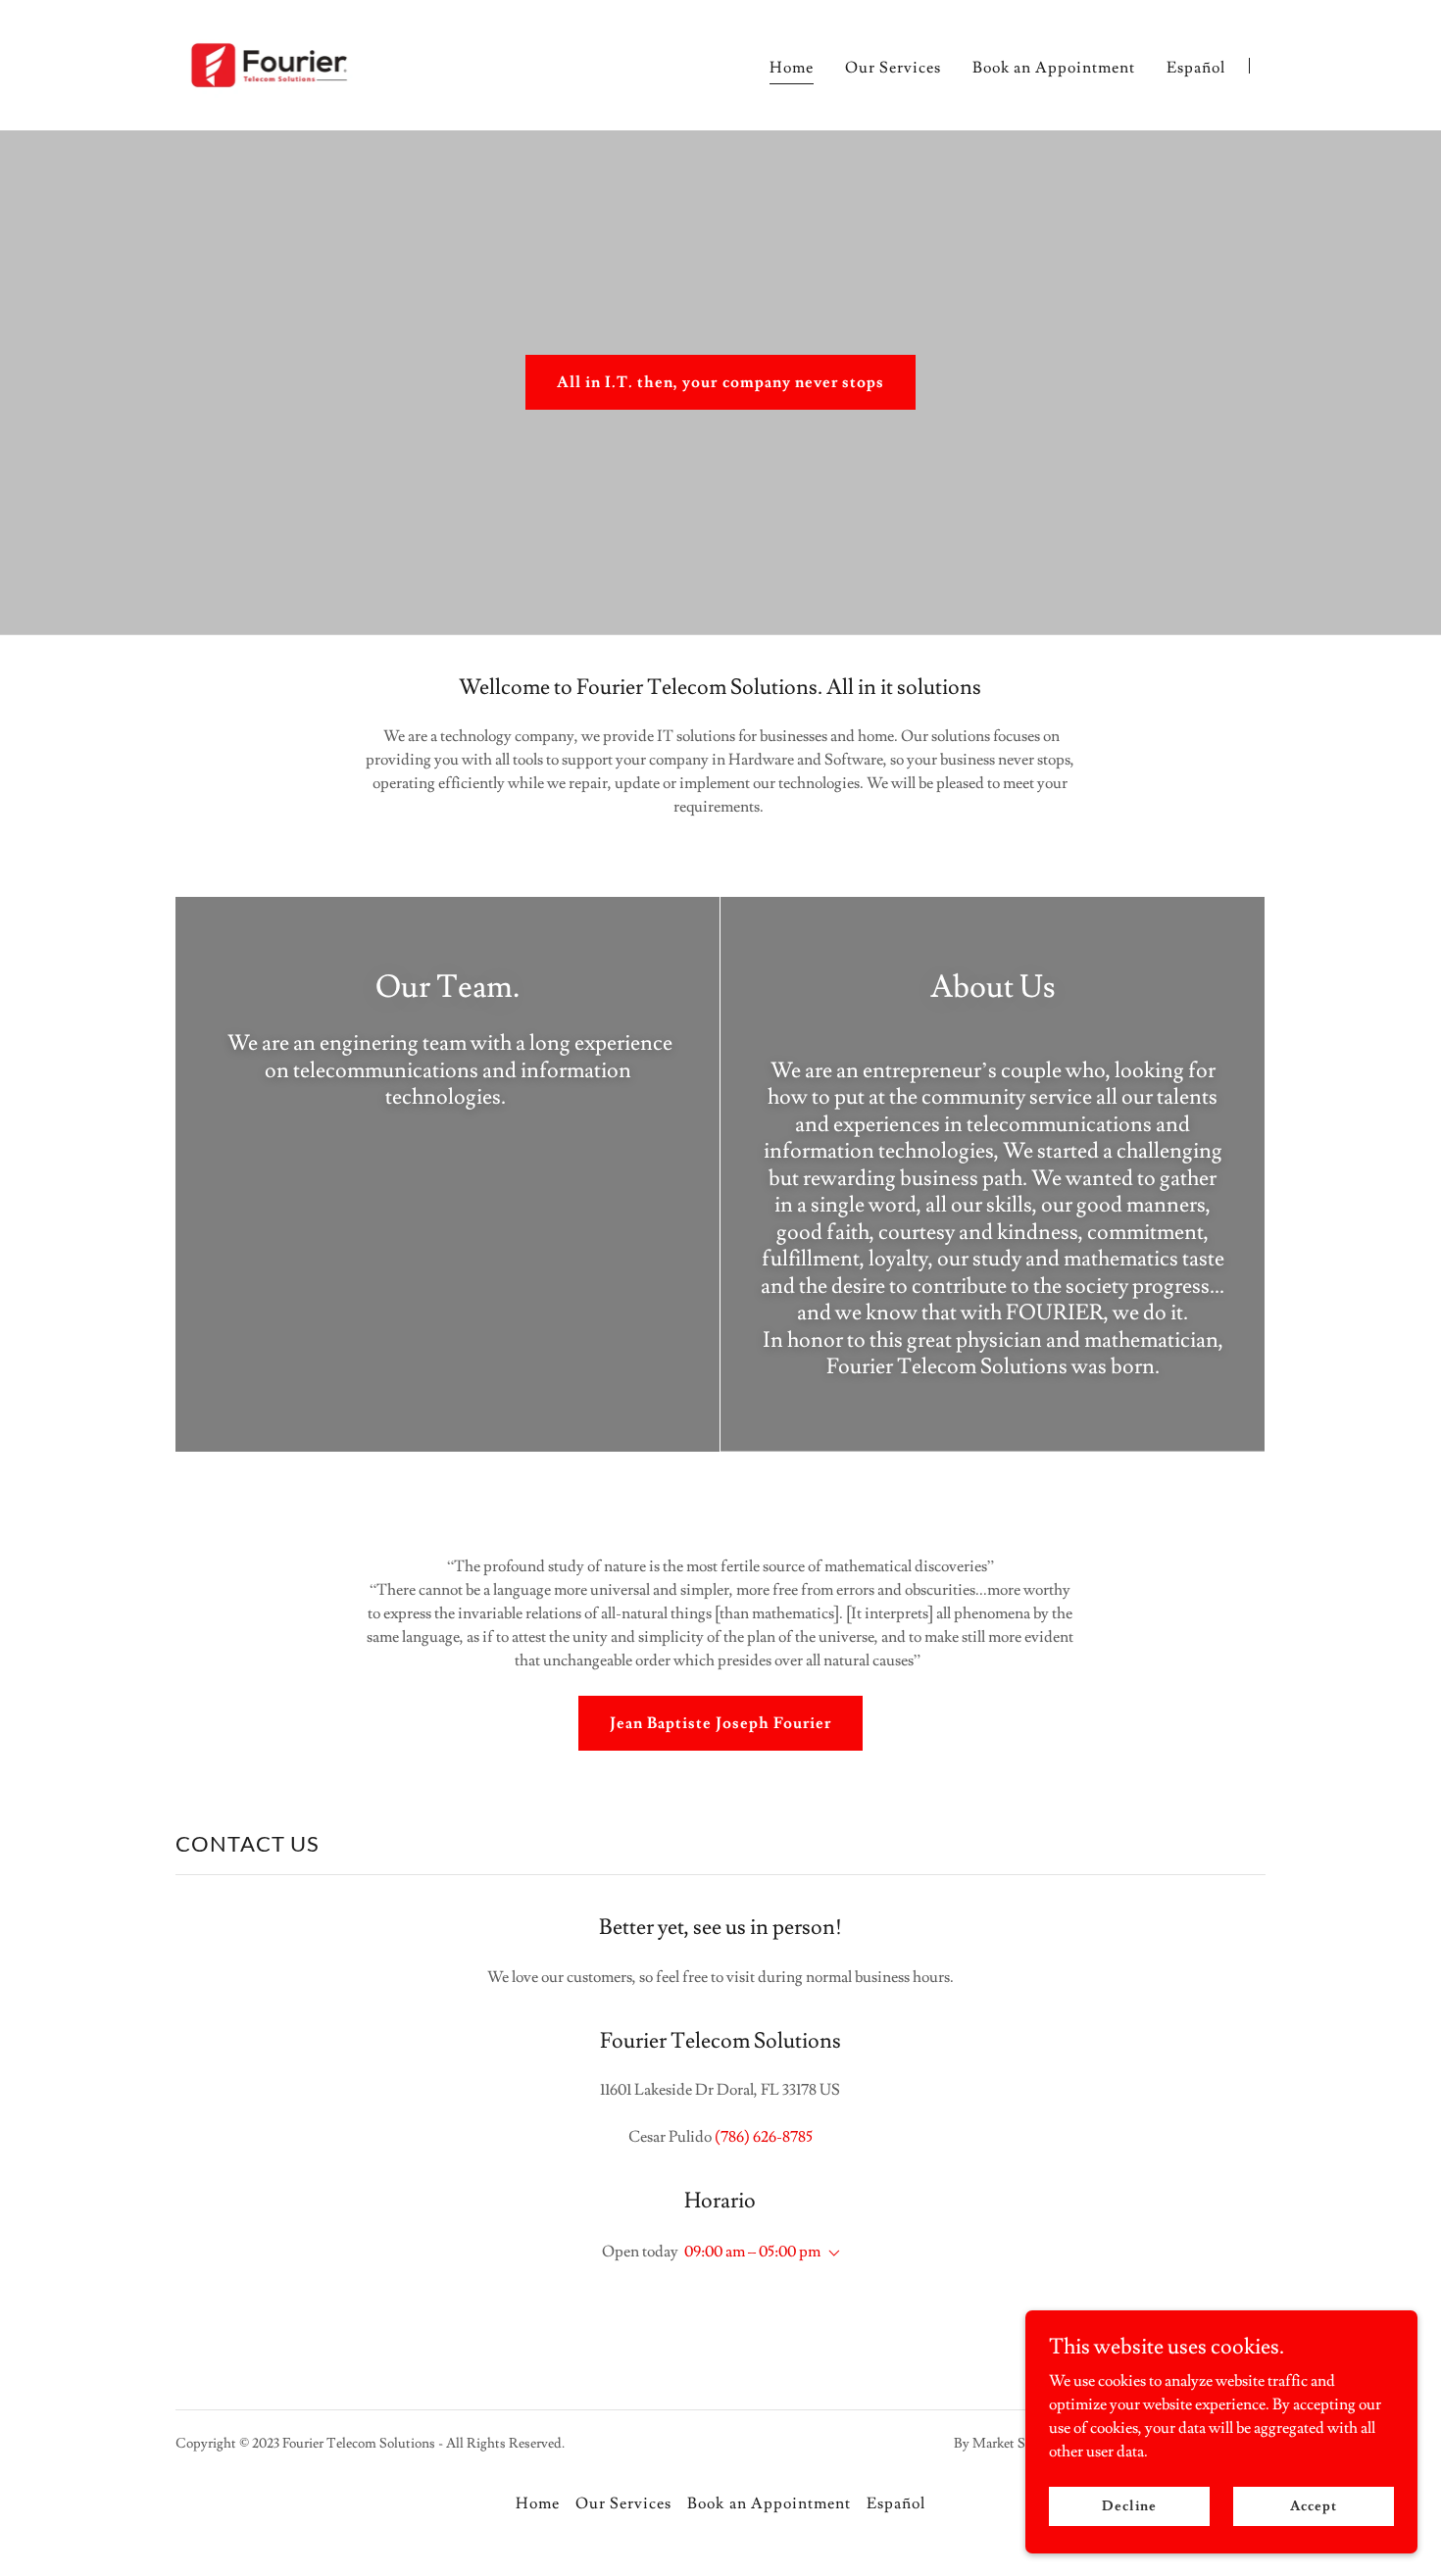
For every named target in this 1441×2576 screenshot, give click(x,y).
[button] (830, 2254)
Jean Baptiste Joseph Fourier (720, 1723)
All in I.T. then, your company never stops (720, 382)
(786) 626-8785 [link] (764, 2137)
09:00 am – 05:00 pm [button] (752, 2252)
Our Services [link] (893, 68)
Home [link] (792, 68)
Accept (1313, 2505)
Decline (1129, 2505)
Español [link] (1196, 68)
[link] (269, 62)
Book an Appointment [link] (1054, 68)
